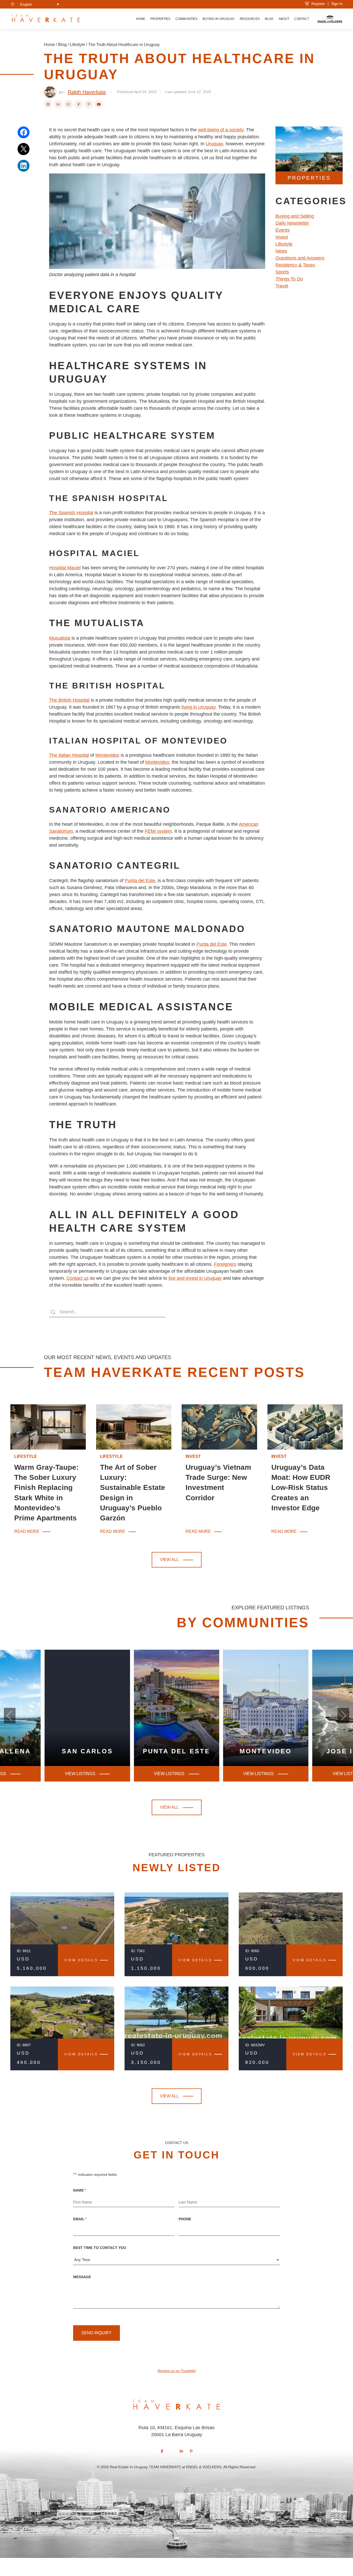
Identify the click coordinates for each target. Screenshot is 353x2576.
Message (82, 2277)
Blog (269, 19)
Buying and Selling (295, 216)
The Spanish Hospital (71, 513)
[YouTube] (99, 104)
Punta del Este (140, 881)
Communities (186, 19)
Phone (185, 2219)
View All (169, 1560)
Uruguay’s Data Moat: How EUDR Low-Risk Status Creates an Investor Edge (301, 1488)
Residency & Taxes (295, 265)
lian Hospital (76, 755)
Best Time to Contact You (100, 2248)
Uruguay (214, 144)
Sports (282, 272)
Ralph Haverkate (87, 92)
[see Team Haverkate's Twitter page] (172, 2451)
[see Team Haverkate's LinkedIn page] (181, 2451)
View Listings (169, 1774)
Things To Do (289, 279)
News (281, 251)
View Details (81, 1960)
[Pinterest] (89, 104)
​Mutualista (60, 638)
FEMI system (158, 831)
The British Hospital (69, 700)
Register (317, 4)
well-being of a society (221, 130)
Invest (282, 237)
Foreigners (225, 1264)
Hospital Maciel (65, 568)
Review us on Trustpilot (177, 2371)
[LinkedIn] (58, 104)
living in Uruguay (198, 707)
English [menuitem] (26, 4)
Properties (160, 19)
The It (55, 755)
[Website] (48, 104)
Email (80, 2219)
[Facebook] (79, 104)
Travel (282, 286)
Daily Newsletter (292, 223)
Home (141, 19)
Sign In (337, 4)
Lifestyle (77, 45)
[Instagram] (68, 104)
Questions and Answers (300, 258)
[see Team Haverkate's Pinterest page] (191, 2451)
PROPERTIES (309, 178)
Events (283, 230)
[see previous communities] (343, 1716)
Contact (302, 19)
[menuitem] (40, 4)
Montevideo (107, 755)
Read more (27, 1532)
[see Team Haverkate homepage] (46, 19)
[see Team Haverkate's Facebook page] (162, 2451)
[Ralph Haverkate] (50, 92)
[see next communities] (10, 1716)
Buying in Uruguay (219, 19)
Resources (250, 19)
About (284, 19)
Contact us (78, 1278)
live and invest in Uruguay (195, 1278)
